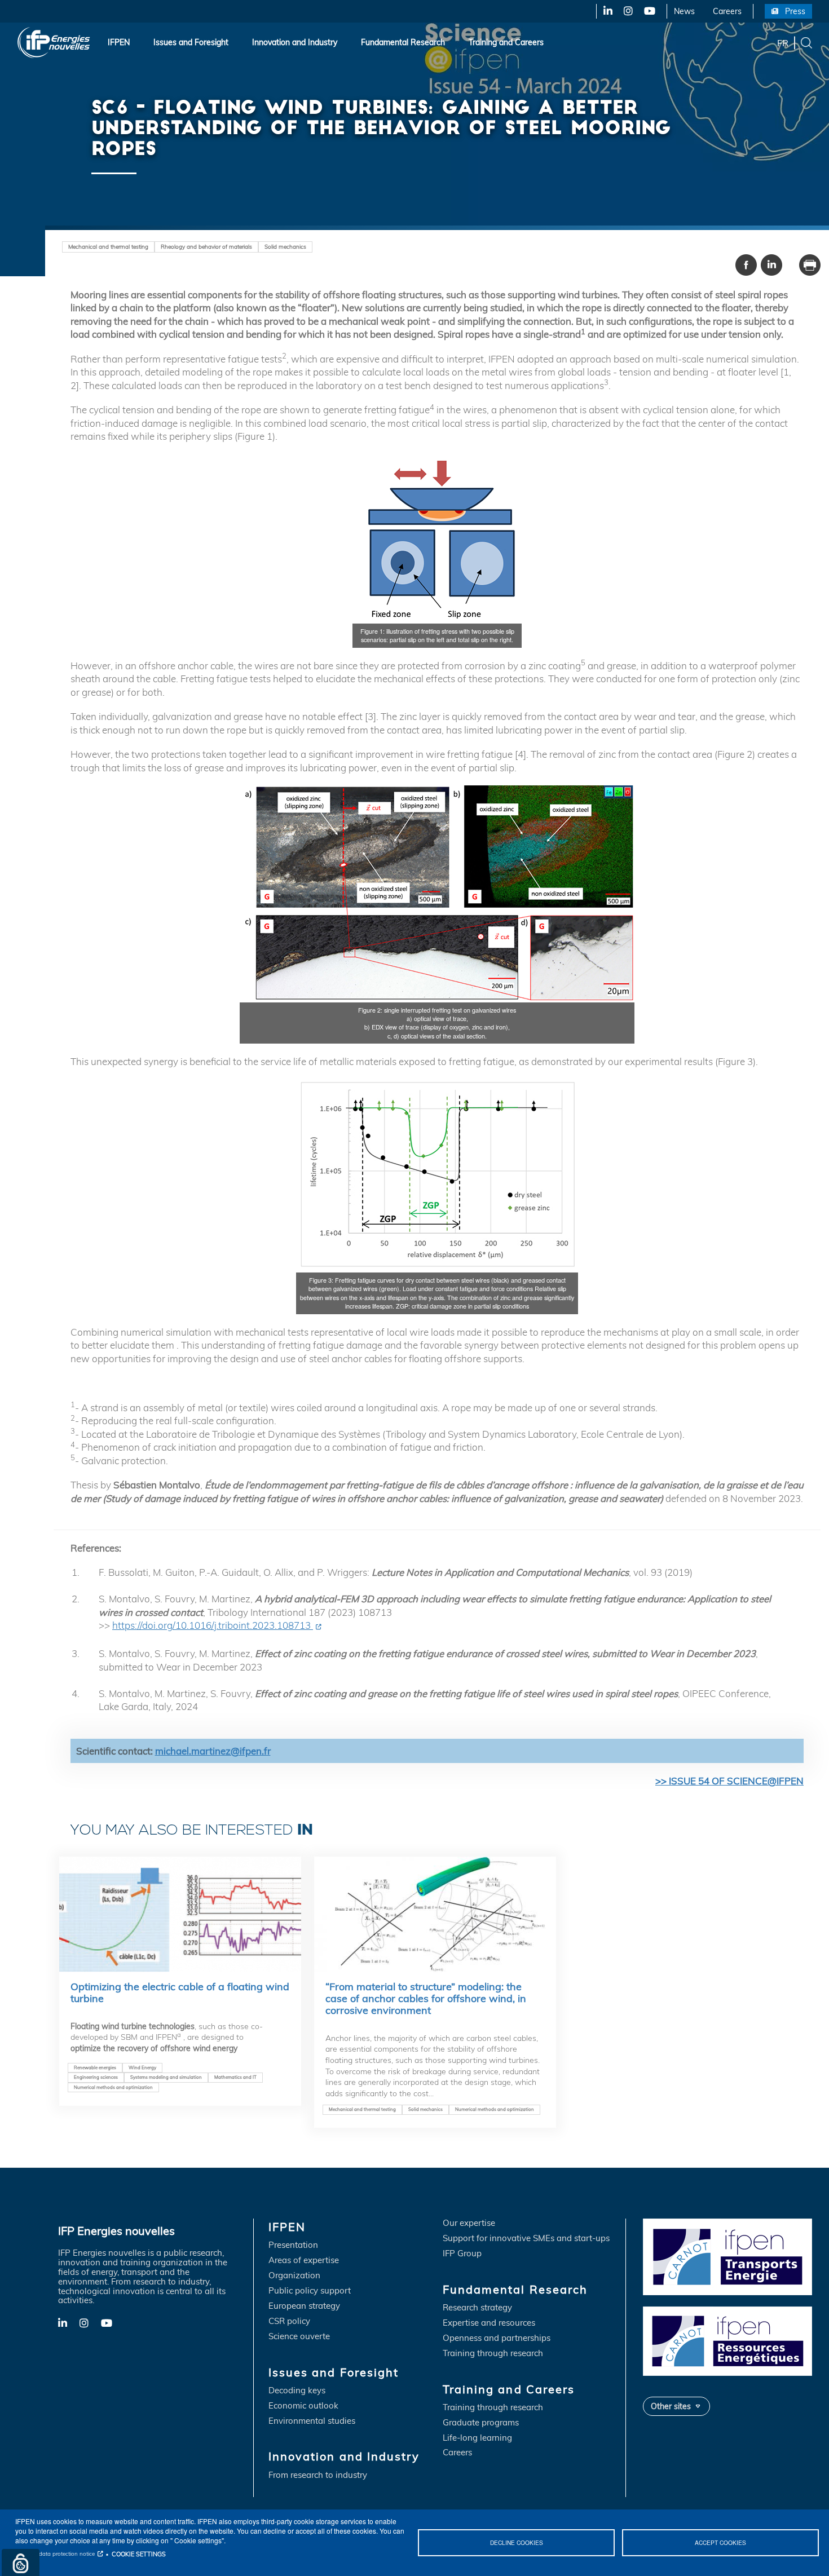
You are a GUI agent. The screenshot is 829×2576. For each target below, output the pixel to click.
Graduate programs (481, 2423)
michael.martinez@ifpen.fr (213, 1751)
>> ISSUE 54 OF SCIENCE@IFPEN (729, 1781)
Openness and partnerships (497, 2338)
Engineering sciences (96, 2077)
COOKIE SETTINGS (139, 2554)
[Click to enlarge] (437, 538)
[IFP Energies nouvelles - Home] (54, 43)
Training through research (493, 2354)
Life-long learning (477, 2438)
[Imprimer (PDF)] (810, 265)
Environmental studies (312, 2421)
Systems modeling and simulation (166, 2077)
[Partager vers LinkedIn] (771, 265)
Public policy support (310, 2291)
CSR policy (289, 2321)
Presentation (293, 2245)
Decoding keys (297, 2391)
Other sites (671, 2406)
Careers (727, 11)
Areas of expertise (304, 2261)
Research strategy (477, 2308)
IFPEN (119, 42)
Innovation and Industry (295, 42)
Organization (294, 2276)
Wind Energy (142, 2067)
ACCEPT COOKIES (720, 2542)
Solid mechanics (285, 246)
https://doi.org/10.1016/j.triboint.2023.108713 (213, 1625)
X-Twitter (627, 11)
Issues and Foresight (191, 42)
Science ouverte (299, 2337)
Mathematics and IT (235, 2077)
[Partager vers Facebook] (746, 265)
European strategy (304, 2306)
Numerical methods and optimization (113, 2087)
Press (795, 11)
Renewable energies (95, 2067)
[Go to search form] (806, 42)
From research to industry (318, 2475)
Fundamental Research (403, 42)
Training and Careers (506, 42)
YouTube (649, 11)
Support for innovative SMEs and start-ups (526, 2239)
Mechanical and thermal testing (108, 246)
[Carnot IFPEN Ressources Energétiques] (727, 2341)
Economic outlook (303, 2406)
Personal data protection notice (55, 2554)
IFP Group (462, 2254)
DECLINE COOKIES (517, 2542)
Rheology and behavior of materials (206, 246)
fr (783, 42)
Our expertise (469, 2223)
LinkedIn (604, 11)
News (684, 11)
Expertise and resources (489, 2323)
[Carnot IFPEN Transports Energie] (727, 2256)
